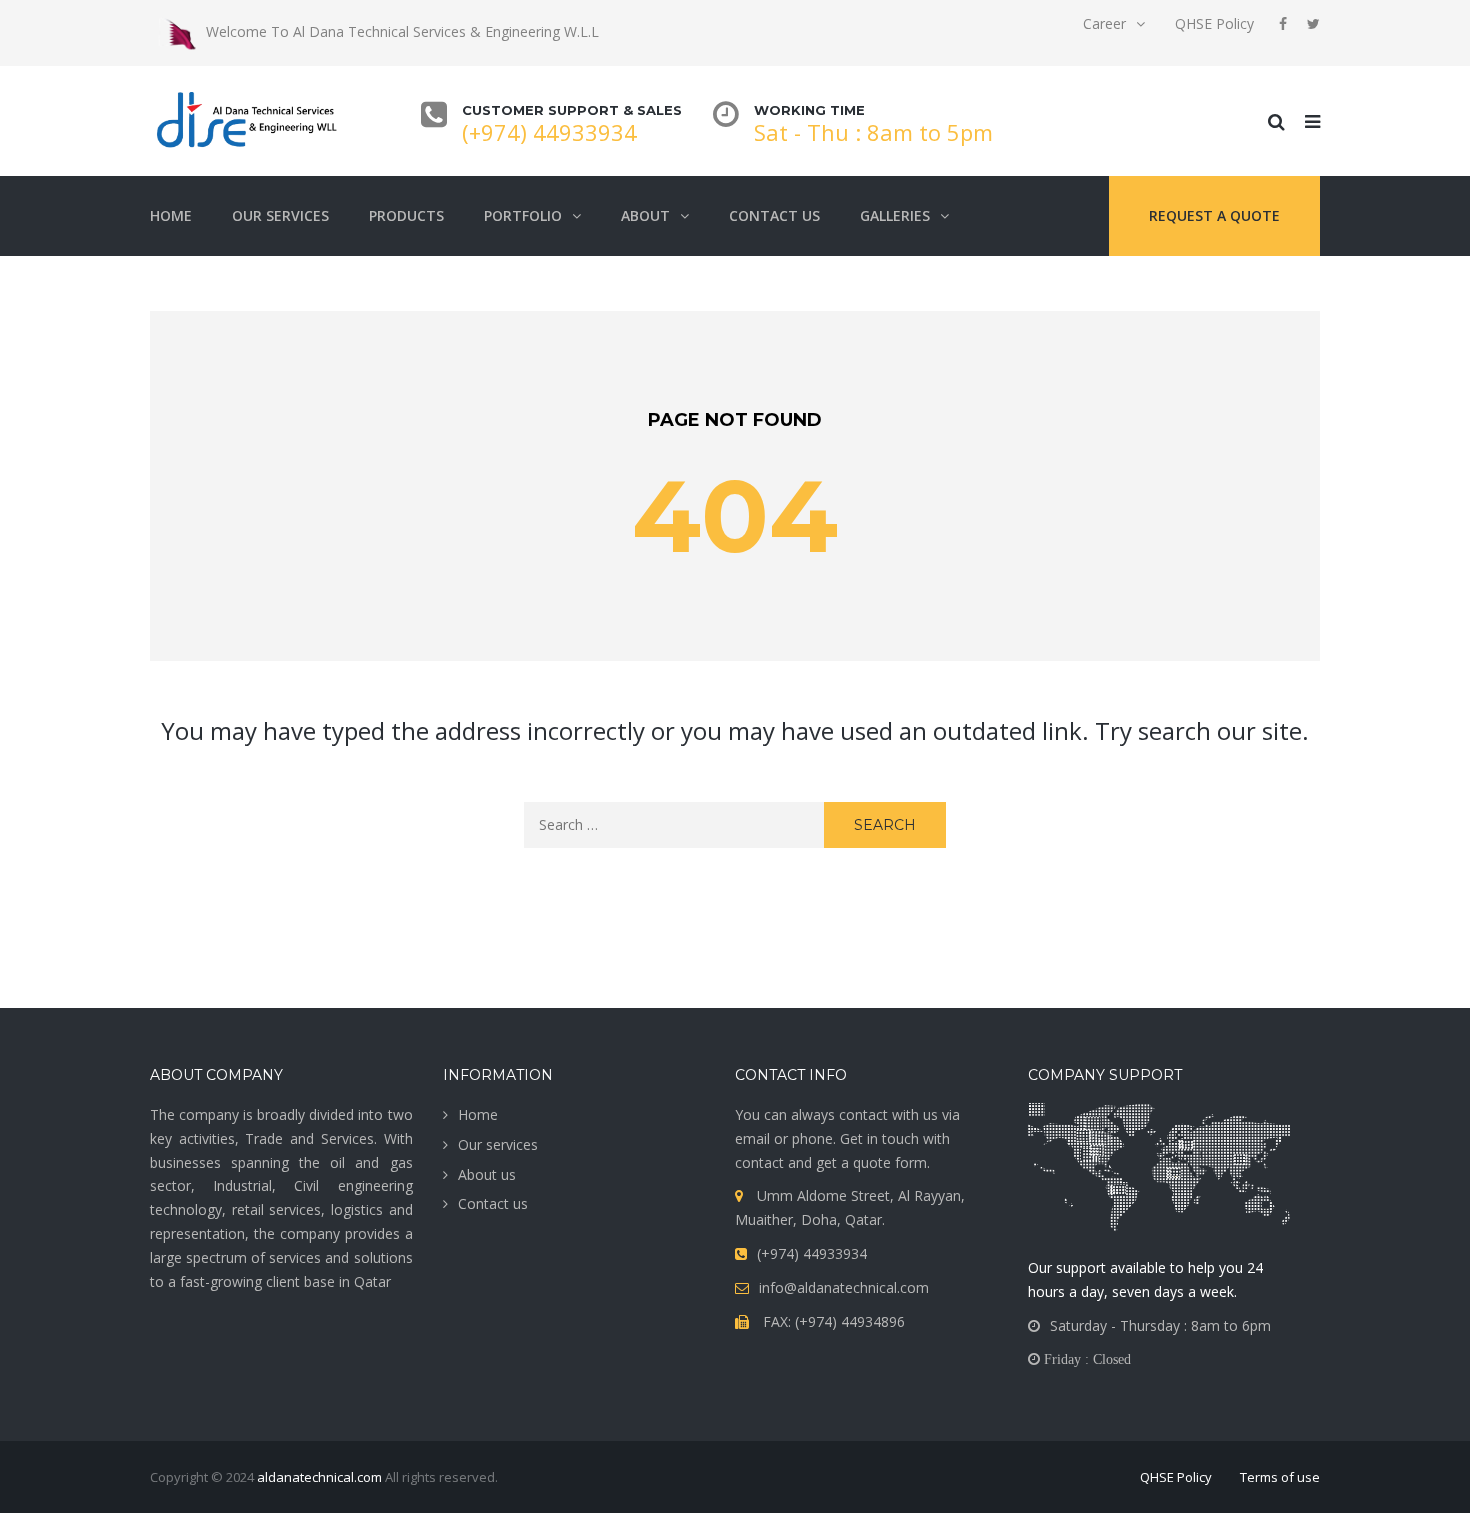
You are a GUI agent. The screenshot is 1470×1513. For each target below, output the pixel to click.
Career (1104, 23)
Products (406, 215)
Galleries (895, 215)
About (645, 215)
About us (487, 1174)
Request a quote (1214, 215)
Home (171, 215)
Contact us (774, 215)
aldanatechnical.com (319, 1477)
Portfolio (523, 215)
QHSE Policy (1214, 23)
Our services (280, 215)
